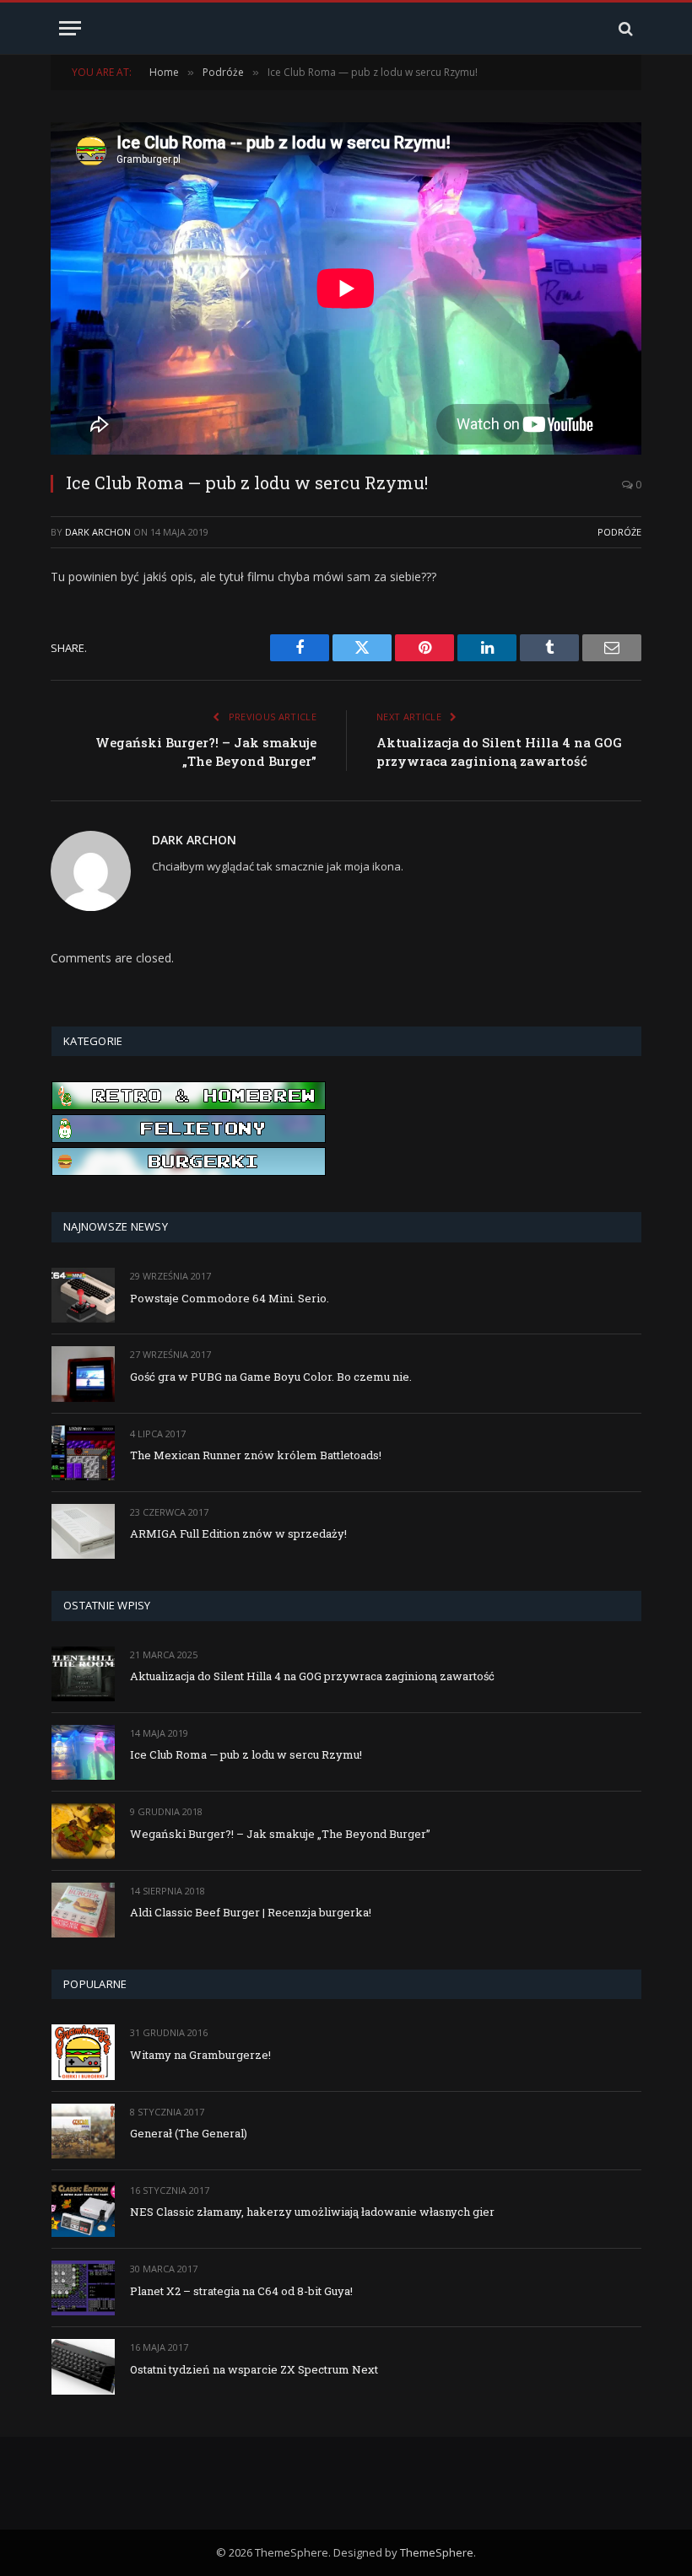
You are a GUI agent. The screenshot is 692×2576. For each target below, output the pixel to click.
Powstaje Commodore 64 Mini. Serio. (230, 1298)
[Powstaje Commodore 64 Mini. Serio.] (83, 1295)
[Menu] (70, 28)
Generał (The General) (189, 2133)
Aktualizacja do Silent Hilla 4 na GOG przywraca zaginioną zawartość (312, 1676)
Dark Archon (98, 532)
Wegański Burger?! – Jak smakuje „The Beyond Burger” (280, 1834)
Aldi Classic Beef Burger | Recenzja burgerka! (251, 1912)
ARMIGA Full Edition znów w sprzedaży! (238, 1533)
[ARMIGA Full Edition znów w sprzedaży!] (83, 1531)
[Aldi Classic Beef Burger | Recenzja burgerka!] (83, 1910)
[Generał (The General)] (83, 2131)
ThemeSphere (437, 2552)
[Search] (624, 28)
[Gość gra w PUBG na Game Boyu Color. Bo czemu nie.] (83, 1374)
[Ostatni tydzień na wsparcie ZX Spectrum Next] (83, 2366)
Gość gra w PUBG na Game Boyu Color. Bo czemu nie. (271, 1377)
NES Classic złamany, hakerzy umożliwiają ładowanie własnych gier (312, 2212)
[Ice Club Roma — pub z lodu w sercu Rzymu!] (83, 1752)
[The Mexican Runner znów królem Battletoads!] (83, 1453)
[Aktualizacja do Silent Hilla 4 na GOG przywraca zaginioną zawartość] (83, 1674)
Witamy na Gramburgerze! (200, 2055)
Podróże (619, 532)
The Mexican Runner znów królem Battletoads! (256, 1455)
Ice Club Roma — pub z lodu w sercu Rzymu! (246, 1754)
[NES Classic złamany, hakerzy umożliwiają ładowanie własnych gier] (83, 2210)
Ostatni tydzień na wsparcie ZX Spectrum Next (254, 2369)
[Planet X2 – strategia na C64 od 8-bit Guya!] (83, 2288)
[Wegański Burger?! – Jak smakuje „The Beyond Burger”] (83, 1831)
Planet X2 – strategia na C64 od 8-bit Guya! (241, 2291)
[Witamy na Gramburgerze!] (83, 2052)
